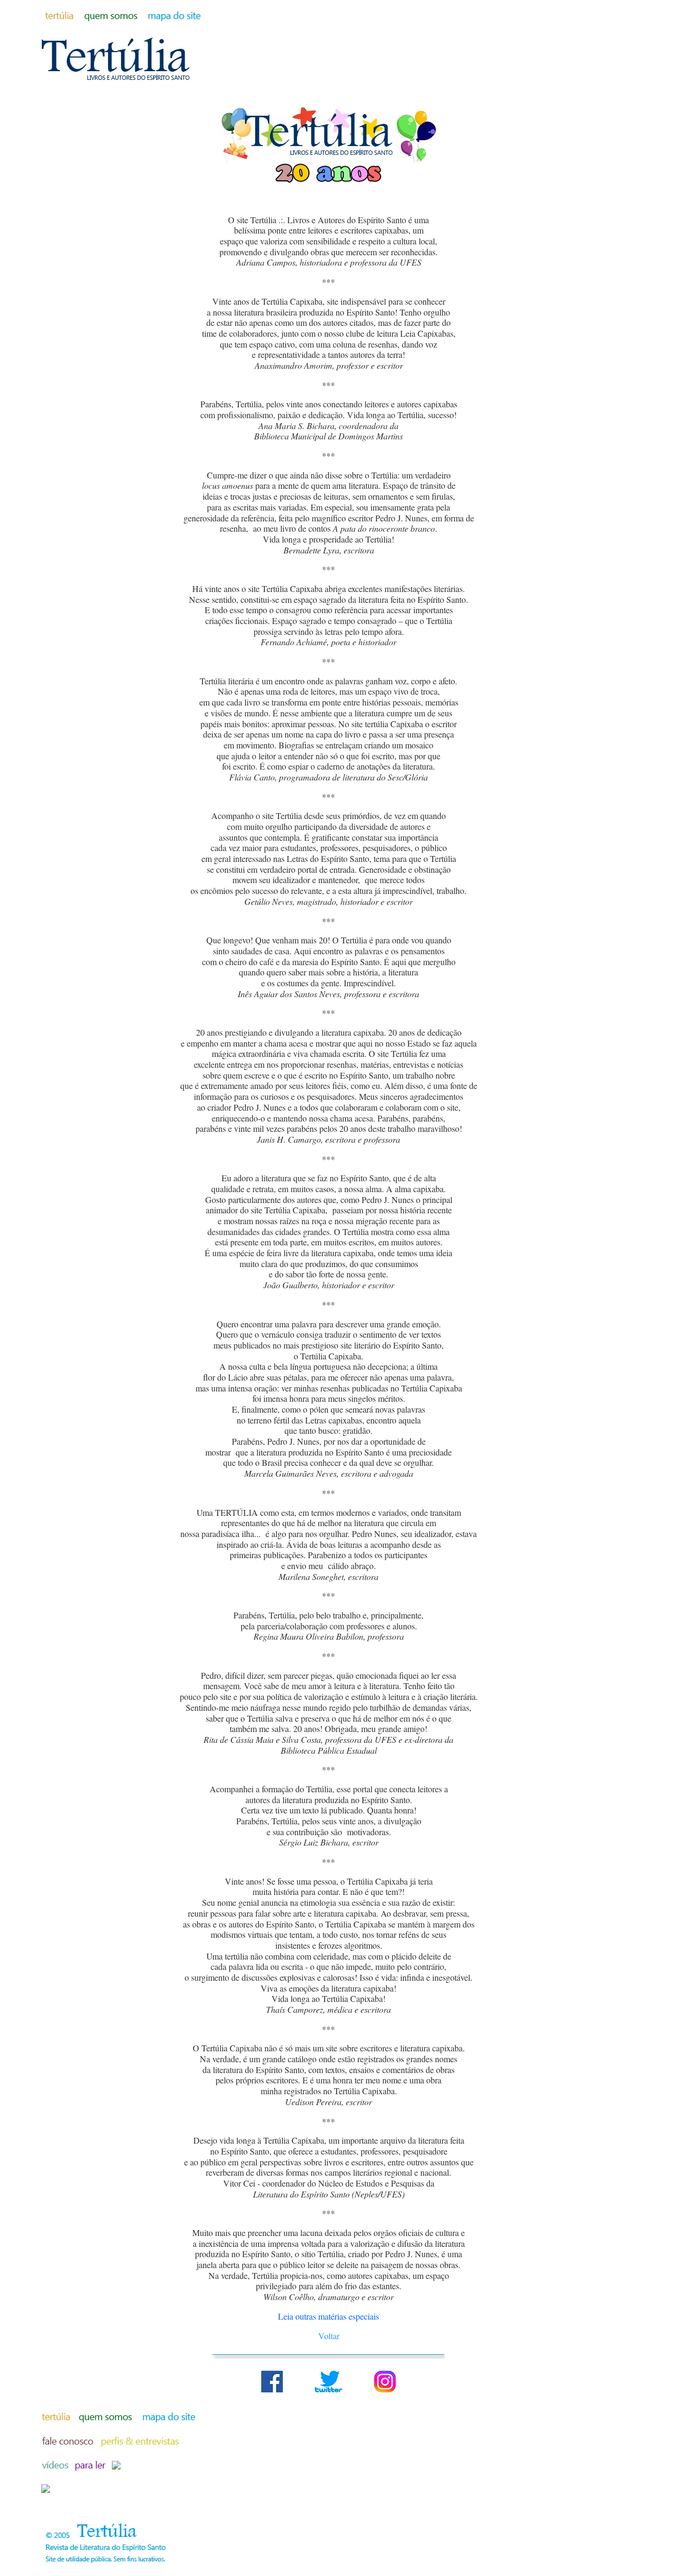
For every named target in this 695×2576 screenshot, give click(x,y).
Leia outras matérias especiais (328, 2316)
